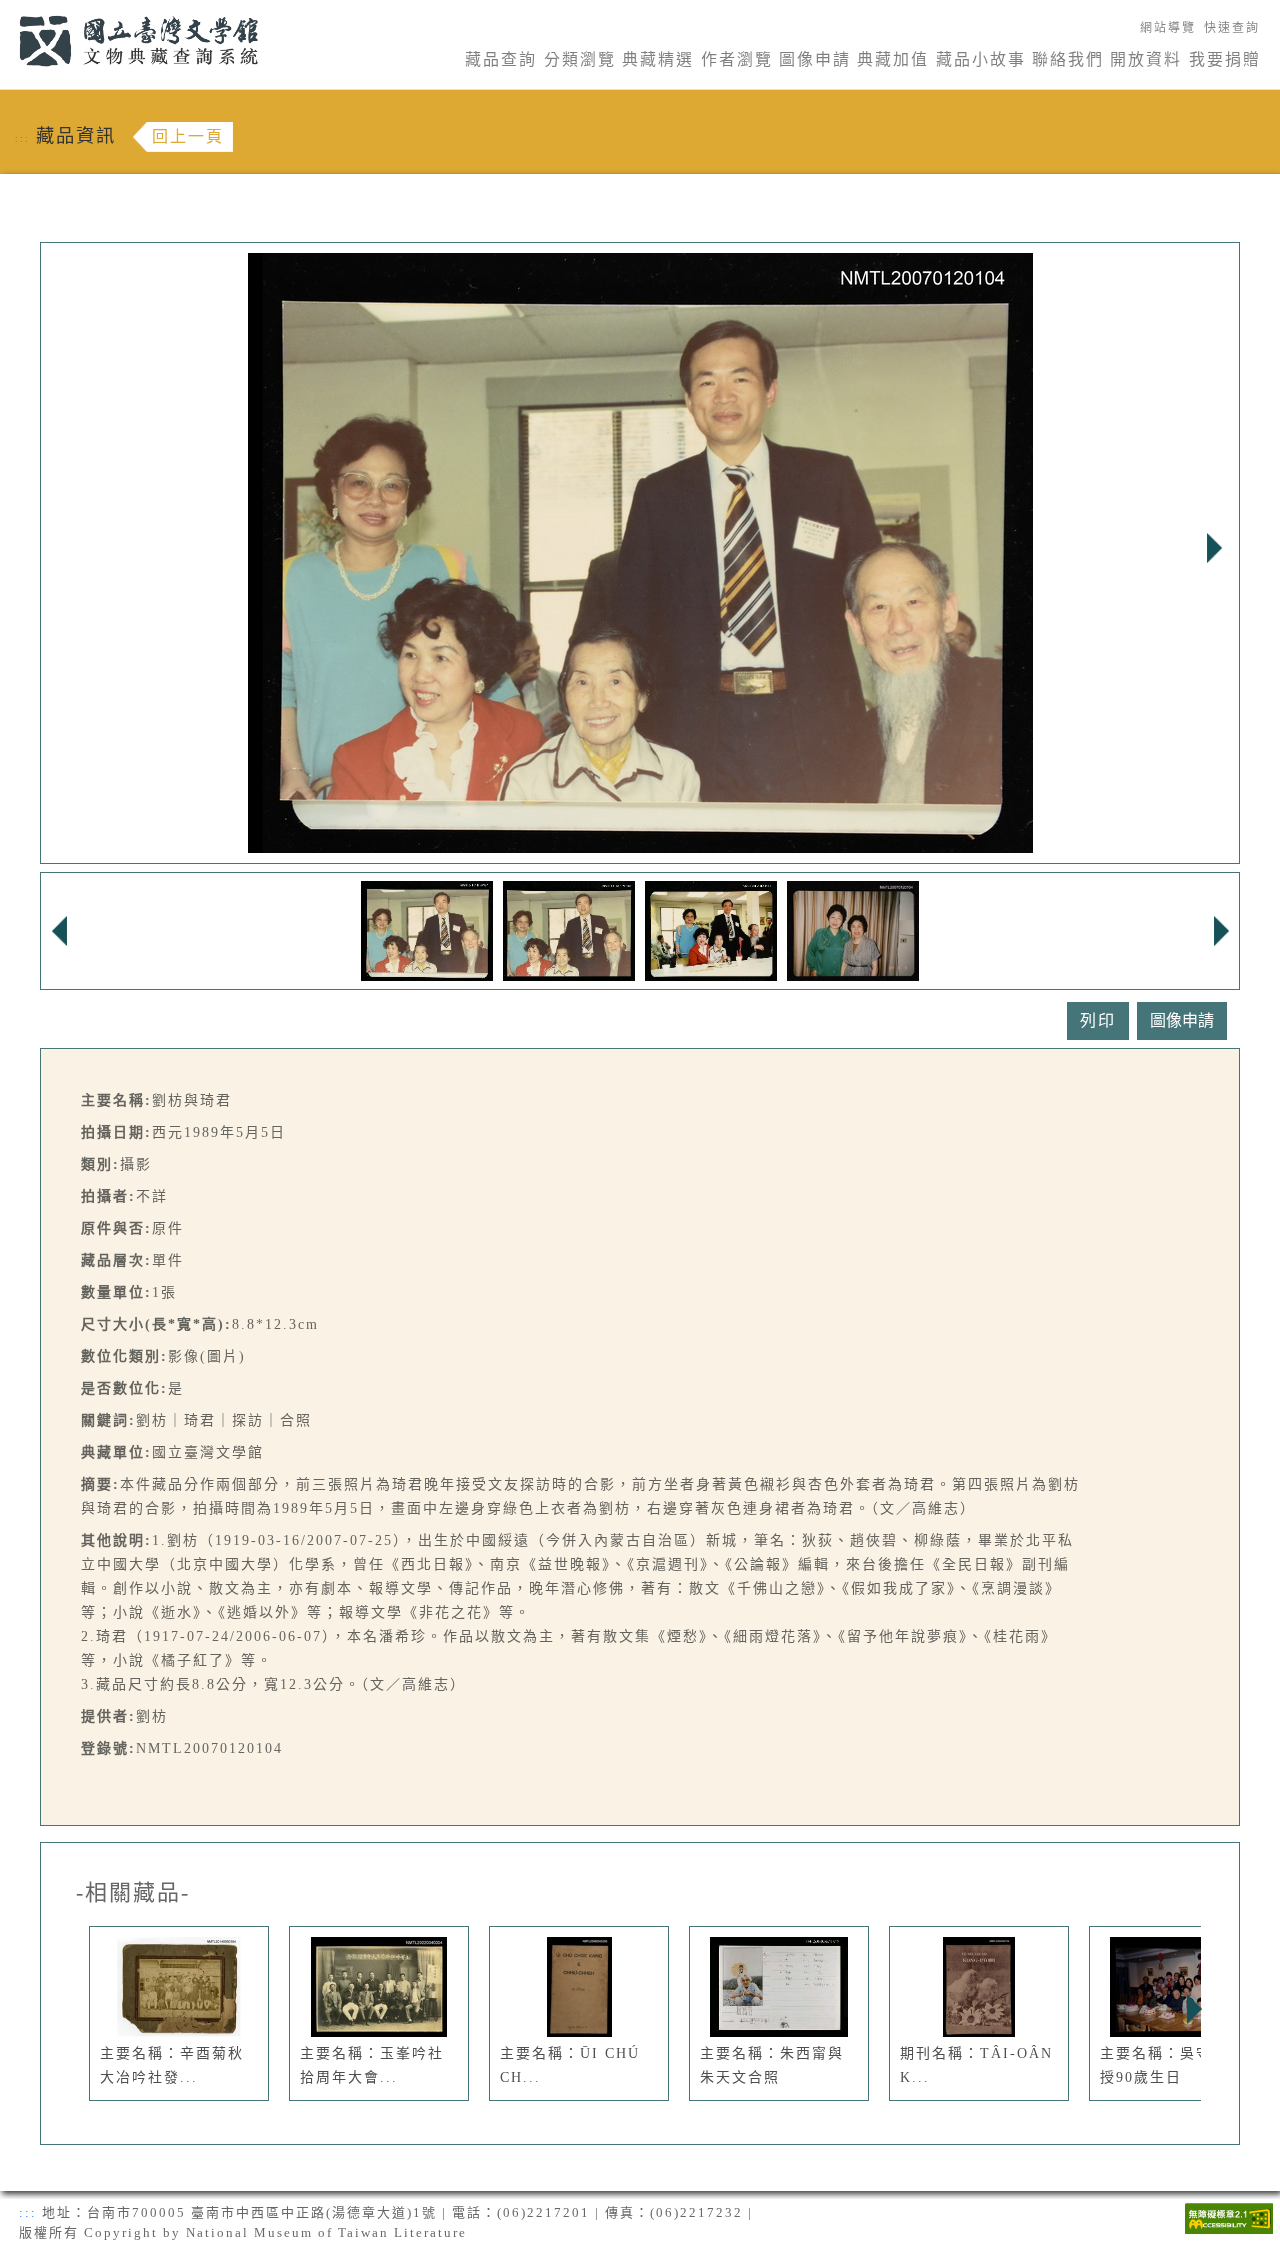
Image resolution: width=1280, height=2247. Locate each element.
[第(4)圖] (853, 929)
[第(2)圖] (569, 929)
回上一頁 (188, 136)
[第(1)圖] (427, 929)
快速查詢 (1232, 28)
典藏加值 (893, 59)
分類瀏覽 (580, 59)
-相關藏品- (133, 1893)
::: (7, 11)
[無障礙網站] (1229, 2216)
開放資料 (1146, 59)
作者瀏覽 (737, 59)
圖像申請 (815, 59)
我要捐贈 (1225, 59)
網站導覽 (1168, 28)
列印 (1098, 1020)
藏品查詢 (501, 59)
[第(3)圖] (711, 929)
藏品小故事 (981, 59)
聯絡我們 (1068, 59)
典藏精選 (658, 59)
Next (1214, 548)
